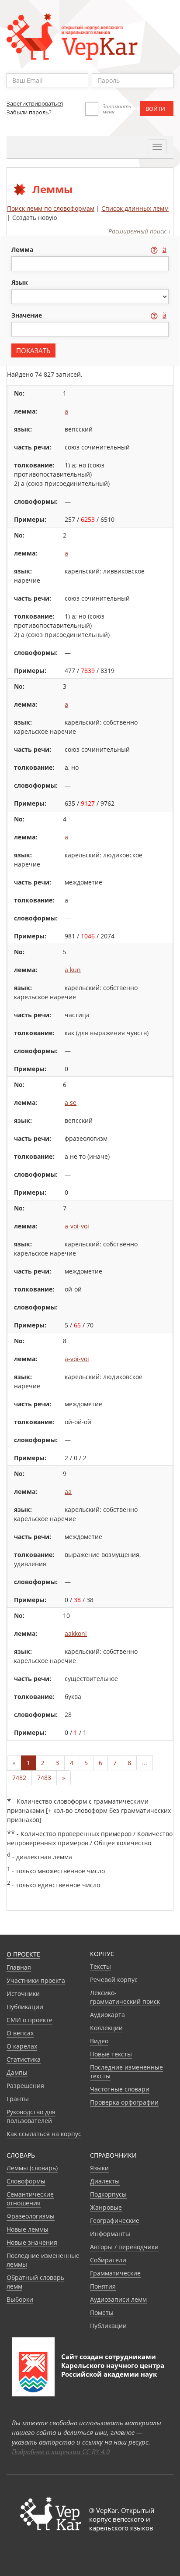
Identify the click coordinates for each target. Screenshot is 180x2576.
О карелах (22, 2046)
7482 (19, 1778)
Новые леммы (28, 2229)
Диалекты (105, 2181)
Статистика (24, 2059)
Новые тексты (111, 2054)
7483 (44, 1778)
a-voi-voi (77, 1226)
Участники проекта (36, 1980)
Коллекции (106, 2028)
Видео (99, 2041)
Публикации (25, 2007)
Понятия (103, 2286)
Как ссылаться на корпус (44, 2134)
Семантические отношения (30, 2199)
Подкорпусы (108, 2194)
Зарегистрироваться (35, 103)
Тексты (100, 1966)
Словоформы (26, 2181)
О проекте (23, 1954)
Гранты (18, 2099)
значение (28, 315)
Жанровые (106, 2207)
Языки (99, 2168)
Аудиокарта (107, 2015)
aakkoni (76, 1633)
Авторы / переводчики (124, 2247)
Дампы (17, 2072)
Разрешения (25, 2086)
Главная (19, 1967)
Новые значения (32, 2242)
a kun (73, 970)
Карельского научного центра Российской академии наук (113, 2370)
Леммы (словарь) (32, 2168)
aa (68, 1491)
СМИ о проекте (29, 2020)
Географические (115, 2220)
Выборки (20, 2299)
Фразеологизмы (31, 2216)
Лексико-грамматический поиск (125, 1997)
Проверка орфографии (124, 2102)
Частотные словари (120, 2089)
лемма (23, 249)
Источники (23, 1994)
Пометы (102, 2312)
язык (20, 282)
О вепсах (20, 2033)
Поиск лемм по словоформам (51, 208)
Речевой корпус (114, 1980)
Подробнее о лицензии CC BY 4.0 (61, 2452)
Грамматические (115, 2273)
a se (71, 1102)
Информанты (110, 2234)
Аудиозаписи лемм (118, 2299)
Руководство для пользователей (31, 2116)
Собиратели (108, 2260)
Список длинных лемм (135, 208)
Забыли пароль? (29, 112)
